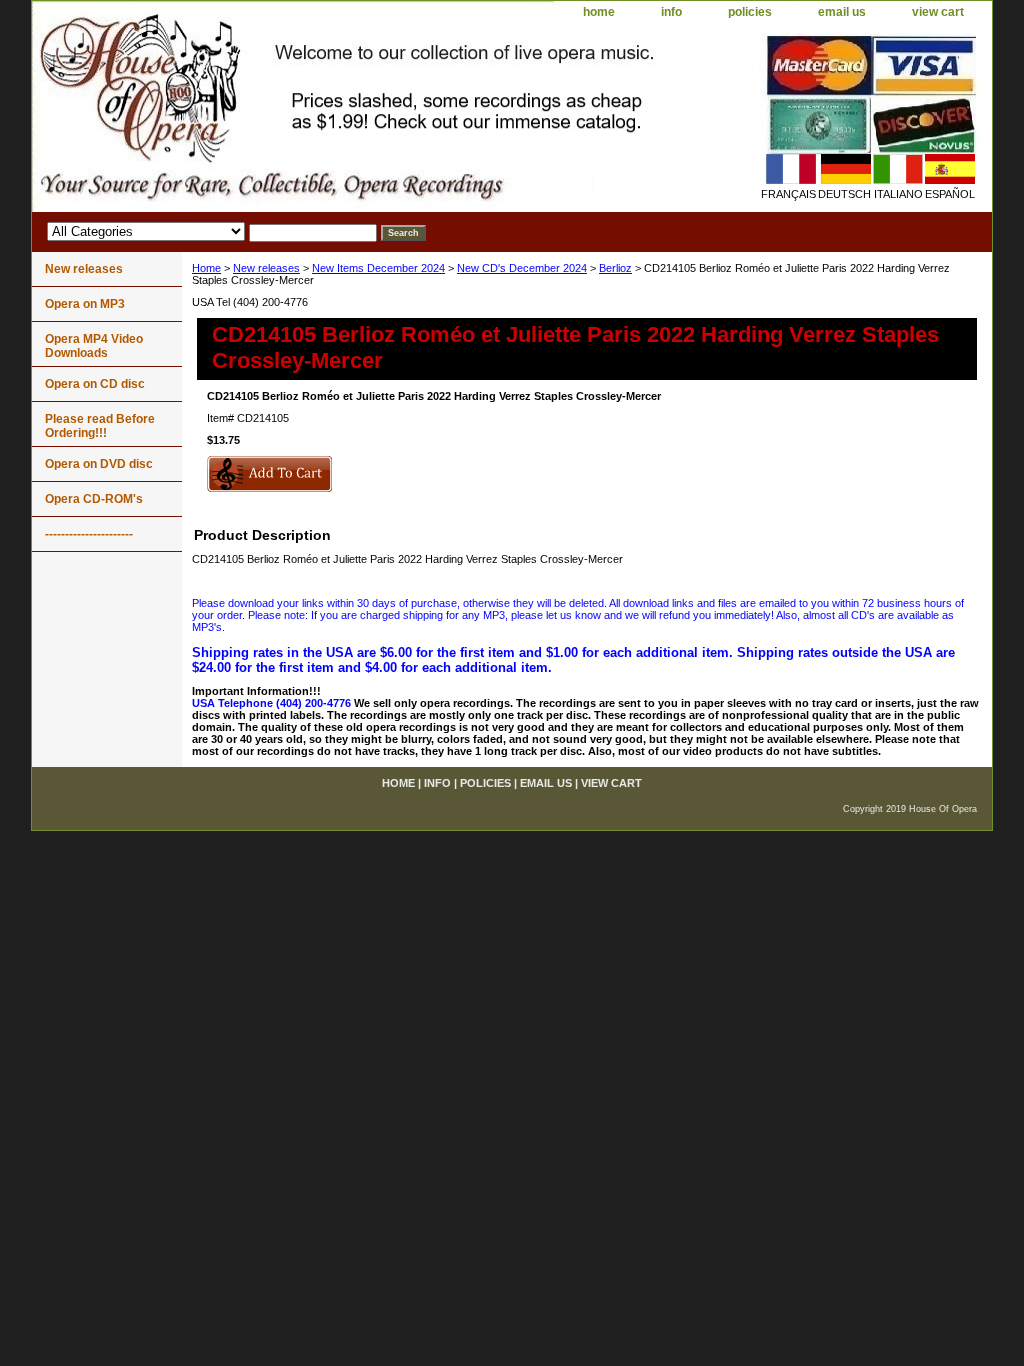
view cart (938, 12)
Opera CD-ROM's (94, 499)
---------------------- (89, 534)
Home (206, 268)
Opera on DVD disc (99, 464)
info (671, 12)
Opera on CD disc (95, 384)
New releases (266, 268)
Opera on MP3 (85, 304)
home (599, 12)
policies (750, 12)
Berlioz (615, 268)
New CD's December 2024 (522, 268)
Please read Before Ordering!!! (100, 426)
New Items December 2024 (378, 268)
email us (842, 12)
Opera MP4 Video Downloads (94, 346)
